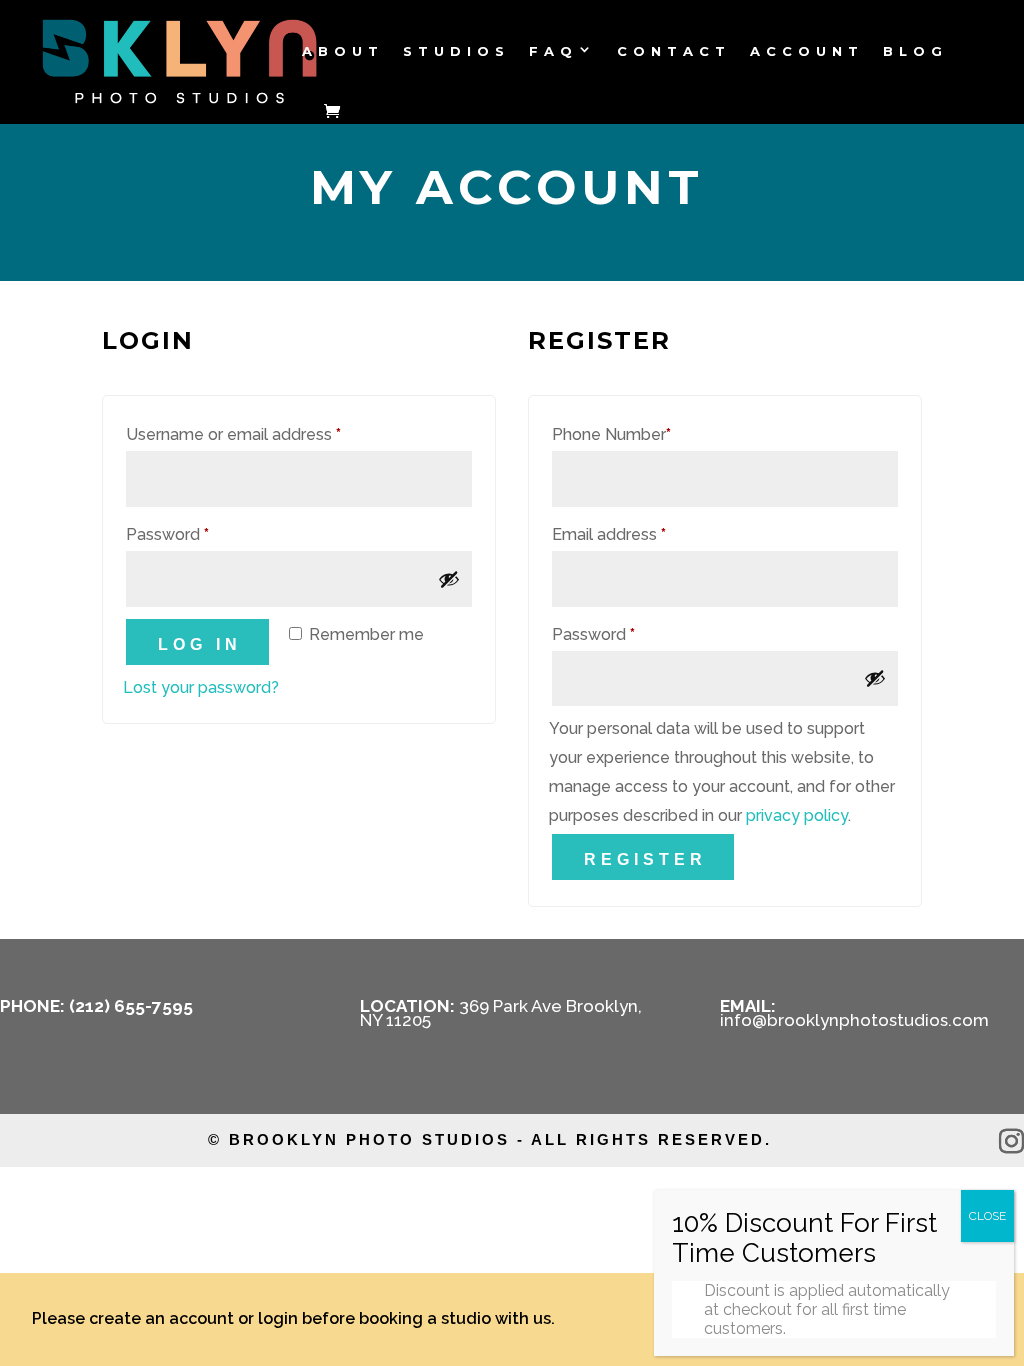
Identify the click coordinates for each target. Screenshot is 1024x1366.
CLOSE (987, 1216)
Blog (915, 52)
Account (807, 52)
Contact (674, 52)
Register (645, 859)
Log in (200, 644)
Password (201, 534)
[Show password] (449, 579)
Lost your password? (201, 687)
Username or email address (267, 434)
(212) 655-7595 (131, 1006)
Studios (456, 52)
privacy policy (797, 815)
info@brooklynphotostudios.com (854, 1020)
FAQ (553, 52)
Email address (642, 534)
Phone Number (611, 434)
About (343, 52)
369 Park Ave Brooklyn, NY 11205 (501, 1013)
